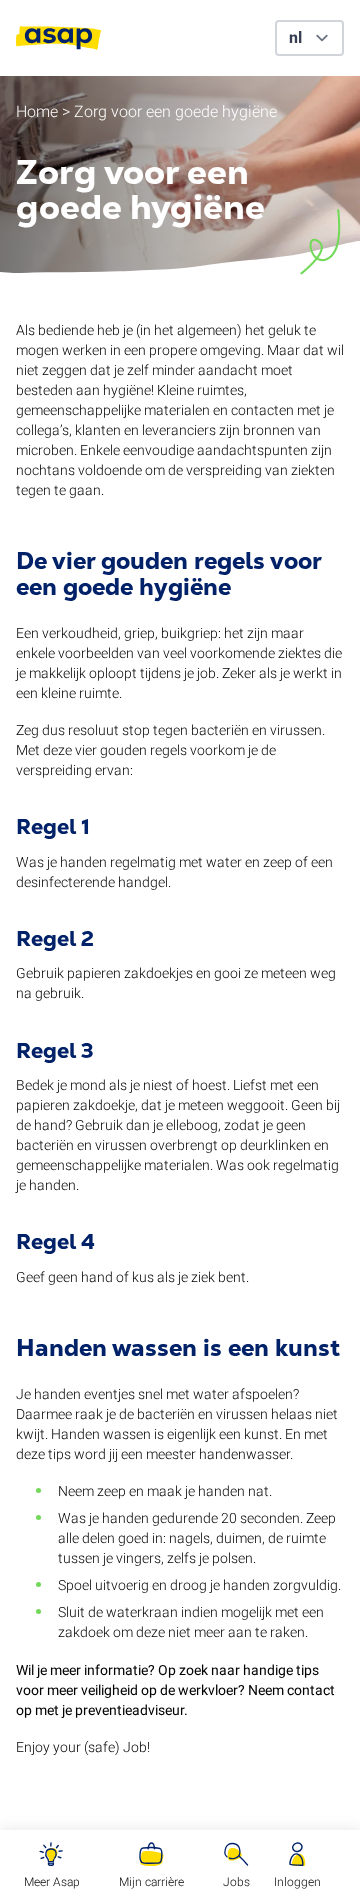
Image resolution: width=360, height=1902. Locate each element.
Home (37, 112)
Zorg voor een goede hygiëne (175, 112)
